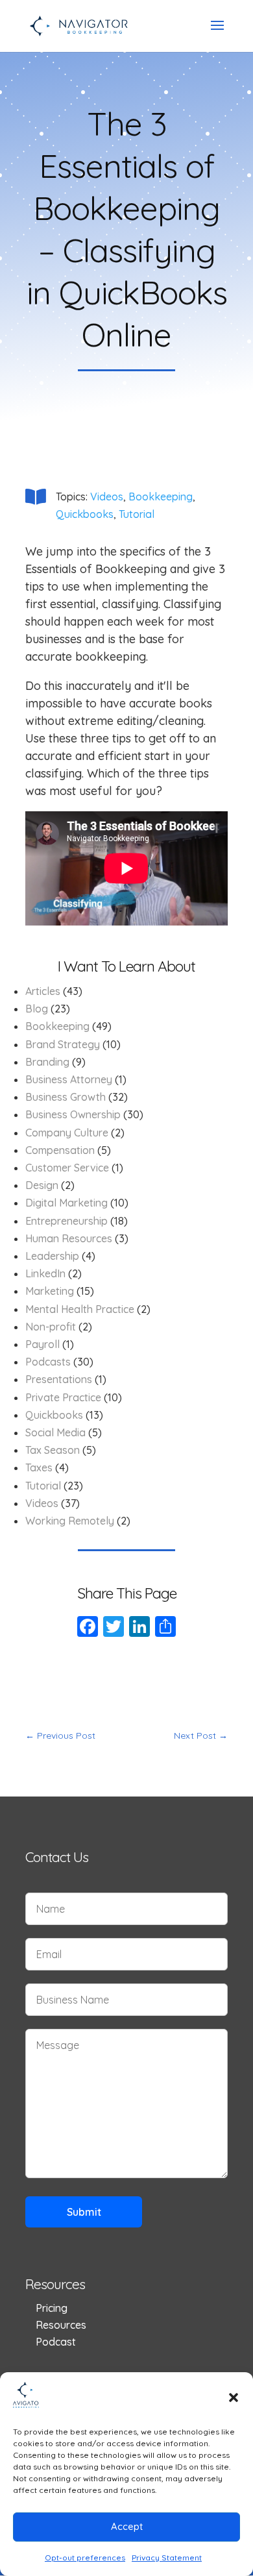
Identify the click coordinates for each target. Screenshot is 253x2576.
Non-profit (51, 1327)
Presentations (59, 1379)
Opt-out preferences (85, 2558)
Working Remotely (70, 1521)
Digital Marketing (66, 1203)
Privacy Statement (167, 2558)
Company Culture (67, 1133)
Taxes (39, 1467)
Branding (47, 1062)
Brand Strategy (63, 1044)
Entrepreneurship (66, 1221)
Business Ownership (73, 1114)
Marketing (50, 1291)
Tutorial (137, 514)
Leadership (52, 1256)
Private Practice (63, 1397)
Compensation (60, 1150)
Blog (37, 1009)
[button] (234, 2398)
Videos (107, 497)
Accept (127, 2526)
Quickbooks (85, 514)
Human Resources (69, 1238)
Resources (61, 2325)
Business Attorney (69, 1079)
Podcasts (48, 1362)
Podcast (56, 2342)
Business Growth (66, 1097)
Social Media (55, 1432)
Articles (43, 991)
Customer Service (67, 1168)
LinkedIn (45, 1273)
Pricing (52, 2308)
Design (42, 1185)
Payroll (42, 1344)
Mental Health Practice (80, 1309)
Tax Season (53, 1450)
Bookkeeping (161, 497)
